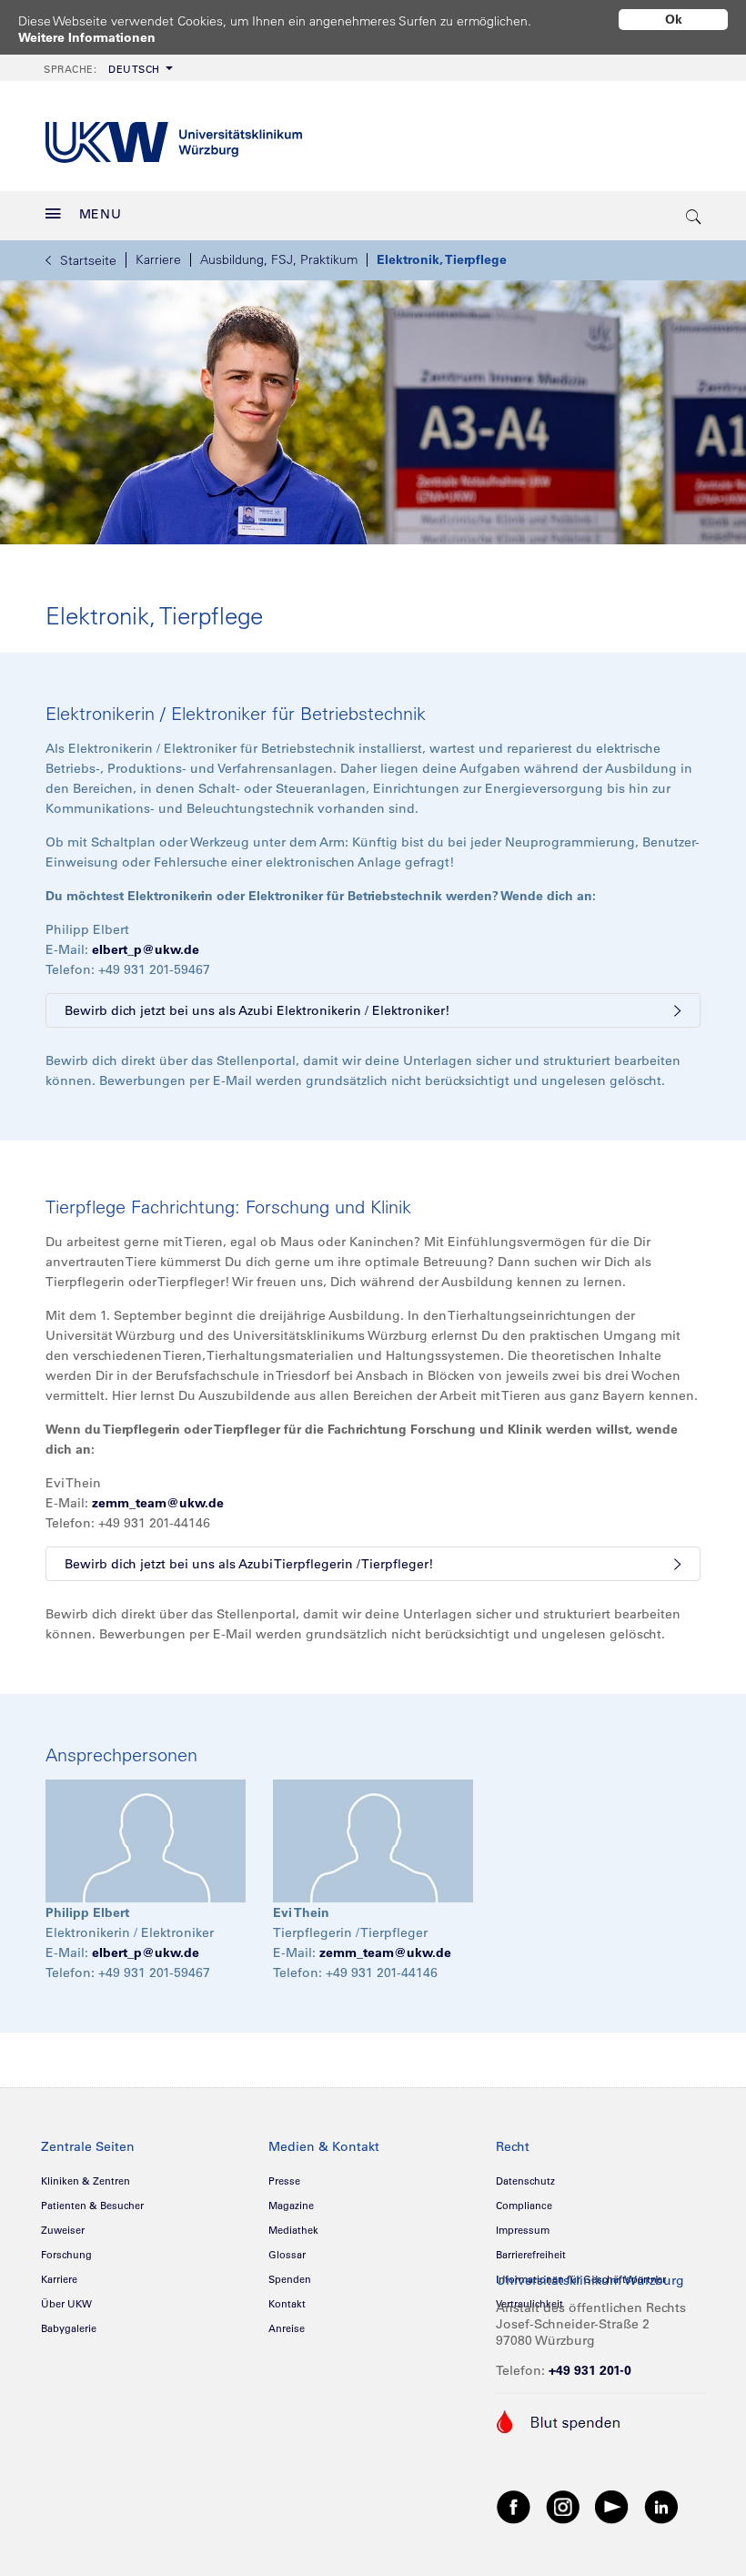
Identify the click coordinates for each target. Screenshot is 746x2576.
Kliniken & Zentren (86, 2181)
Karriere (158, 259)
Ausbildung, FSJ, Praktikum (279, 259)
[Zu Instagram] (563, 2506)
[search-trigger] (694, 216)
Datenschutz (525, 2181)
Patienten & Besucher (92, 2206)
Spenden (290, 2279)
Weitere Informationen (87, 37)
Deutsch (102, 69)
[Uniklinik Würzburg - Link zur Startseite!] (174, 136)
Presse (284, 2181)
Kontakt (287, 2304)
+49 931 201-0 (590, 2370)
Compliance (524, 2206)
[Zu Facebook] (514, 2506)
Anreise (287, 2328)
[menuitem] (106, 68)
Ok (674, 19)
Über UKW (66, 2304)
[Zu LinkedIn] (661, 2506)
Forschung (66, 2255)
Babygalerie (69, 2328)
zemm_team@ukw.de (158, 1503)
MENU (101, 214)
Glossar (287, 2255)
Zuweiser (63, 2230)
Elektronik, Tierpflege (442, 259)
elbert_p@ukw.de (146, 949)
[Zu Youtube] (612, 2506)
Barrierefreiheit (531, 2255)
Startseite (88, 260)
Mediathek (293, 2230)
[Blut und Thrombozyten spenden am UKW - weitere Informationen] (559, 2420)
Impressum (523, 2230)
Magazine (291, 2206)
